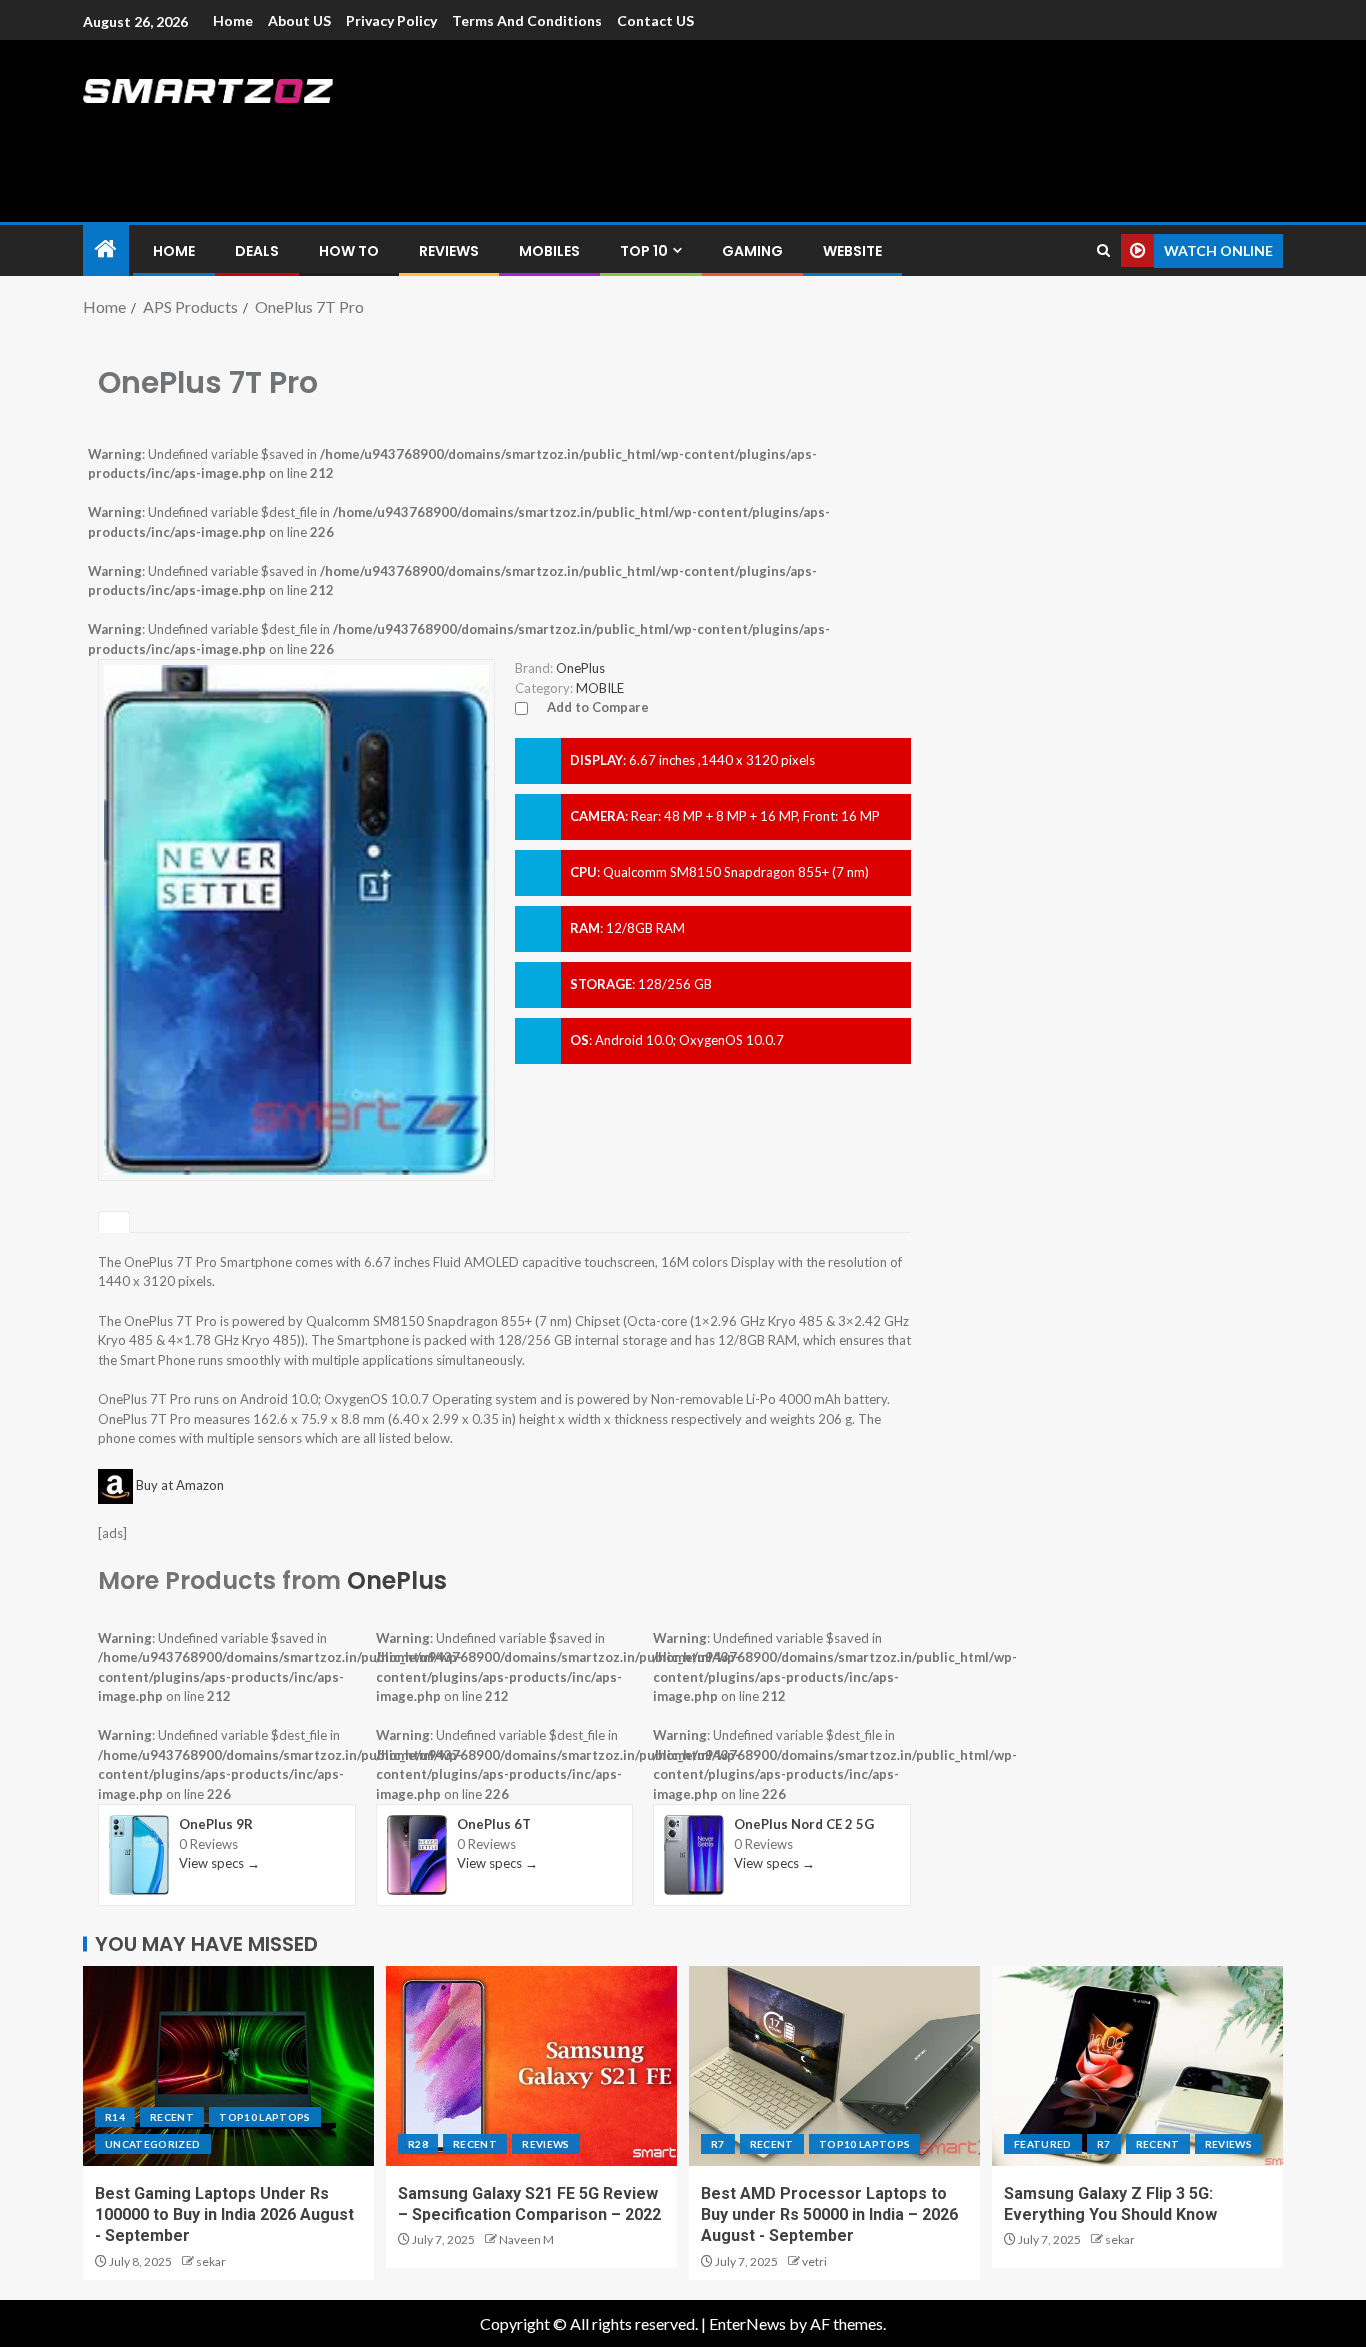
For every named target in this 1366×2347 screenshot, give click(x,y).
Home (233, 20)
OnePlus (397, 1580)
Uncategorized (153, 2144)
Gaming (752, 251)
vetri (814, 2261)
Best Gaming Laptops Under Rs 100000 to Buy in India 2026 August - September (224, 2215)
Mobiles (549, 251)
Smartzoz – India (305, 131)
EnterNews (747, 2323)
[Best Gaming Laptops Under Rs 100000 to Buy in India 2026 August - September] (228, 2066)
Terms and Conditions (527, 20)
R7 (718, 2144)
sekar (211, 2261)
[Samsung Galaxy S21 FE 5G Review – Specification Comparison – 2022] (531, 2066)
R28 (418, 2144)
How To (349, 251)
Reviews (449, 251)
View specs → (219, 1863)
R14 (115, 2117)
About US (299, 20)
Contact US (655, 20)
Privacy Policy (391, 20)
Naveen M (526, 2239)
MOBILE (600, 688)
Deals (257, 251)
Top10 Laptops (265, 2117)
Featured (1043, 2144)
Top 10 (644, 251)
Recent (172, 2117)
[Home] (106, 249)
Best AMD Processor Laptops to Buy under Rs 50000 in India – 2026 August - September (829, 2215)
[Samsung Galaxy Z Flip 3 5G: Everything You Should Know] (1137, 2066)
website (852, 251)
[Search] (1103, 250)
